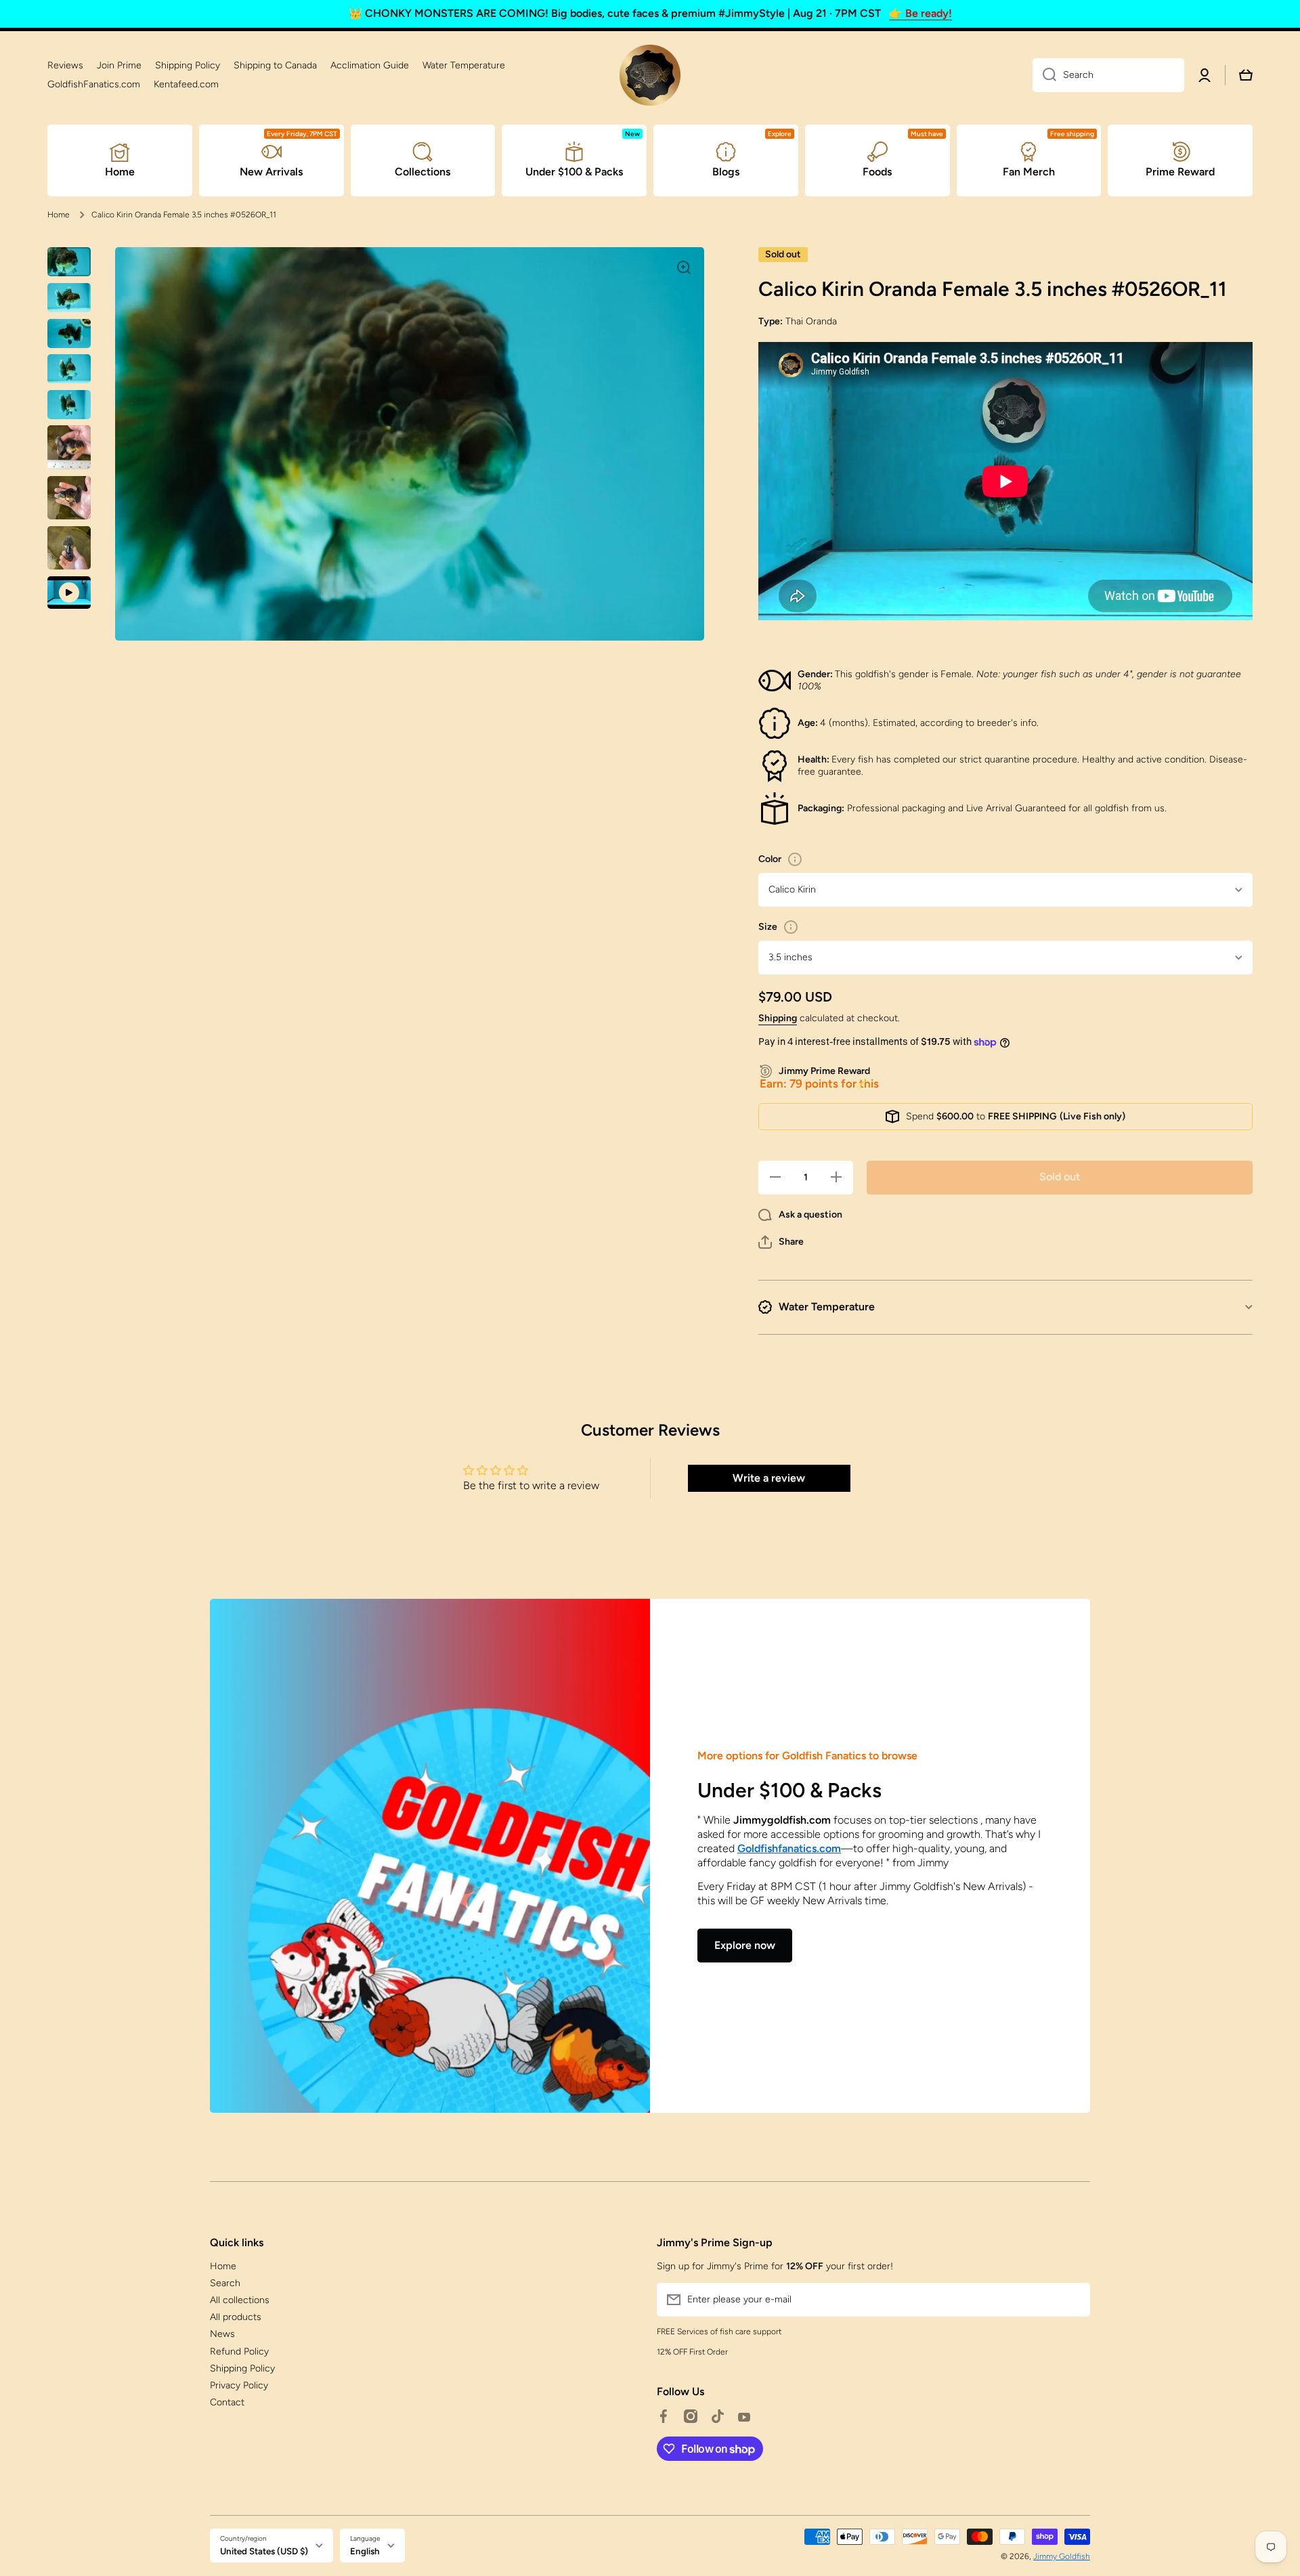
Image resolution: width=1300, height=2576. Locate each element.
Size (768, 927)
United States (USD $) (264, 2551)
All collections (240, 2300)
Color (770, 859)
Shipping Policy (242, 2368)
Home (59, 215)
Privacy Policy (239, 2385)
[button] (781, 1242)
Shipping (778, 1018)
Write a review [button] (769, 1478)
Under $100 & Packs (789, 1790)
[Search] (1044, 75)
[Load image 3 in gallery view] (69, 334)
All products (236, 2317)
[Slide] (795, 859)
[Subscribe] (1073, 2300)
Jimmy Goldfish (1062, 2556)
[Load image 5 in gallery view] (69, 405)
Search (225, 2283)
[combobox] (1108, 75)
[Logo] (650, 75)
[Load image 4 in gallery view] (69, 369)
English (365, 2551)
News (222, 2334)
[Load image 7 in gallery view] (69, 498)
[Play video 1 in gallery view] (69, 593)
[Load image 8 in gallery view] (69, 548)
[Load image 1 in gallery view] (69, 262)
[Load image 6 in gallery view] (69, 447)
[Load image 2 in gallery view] (69, 298)
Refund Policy (239, 2352)
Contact (227, 2402)
